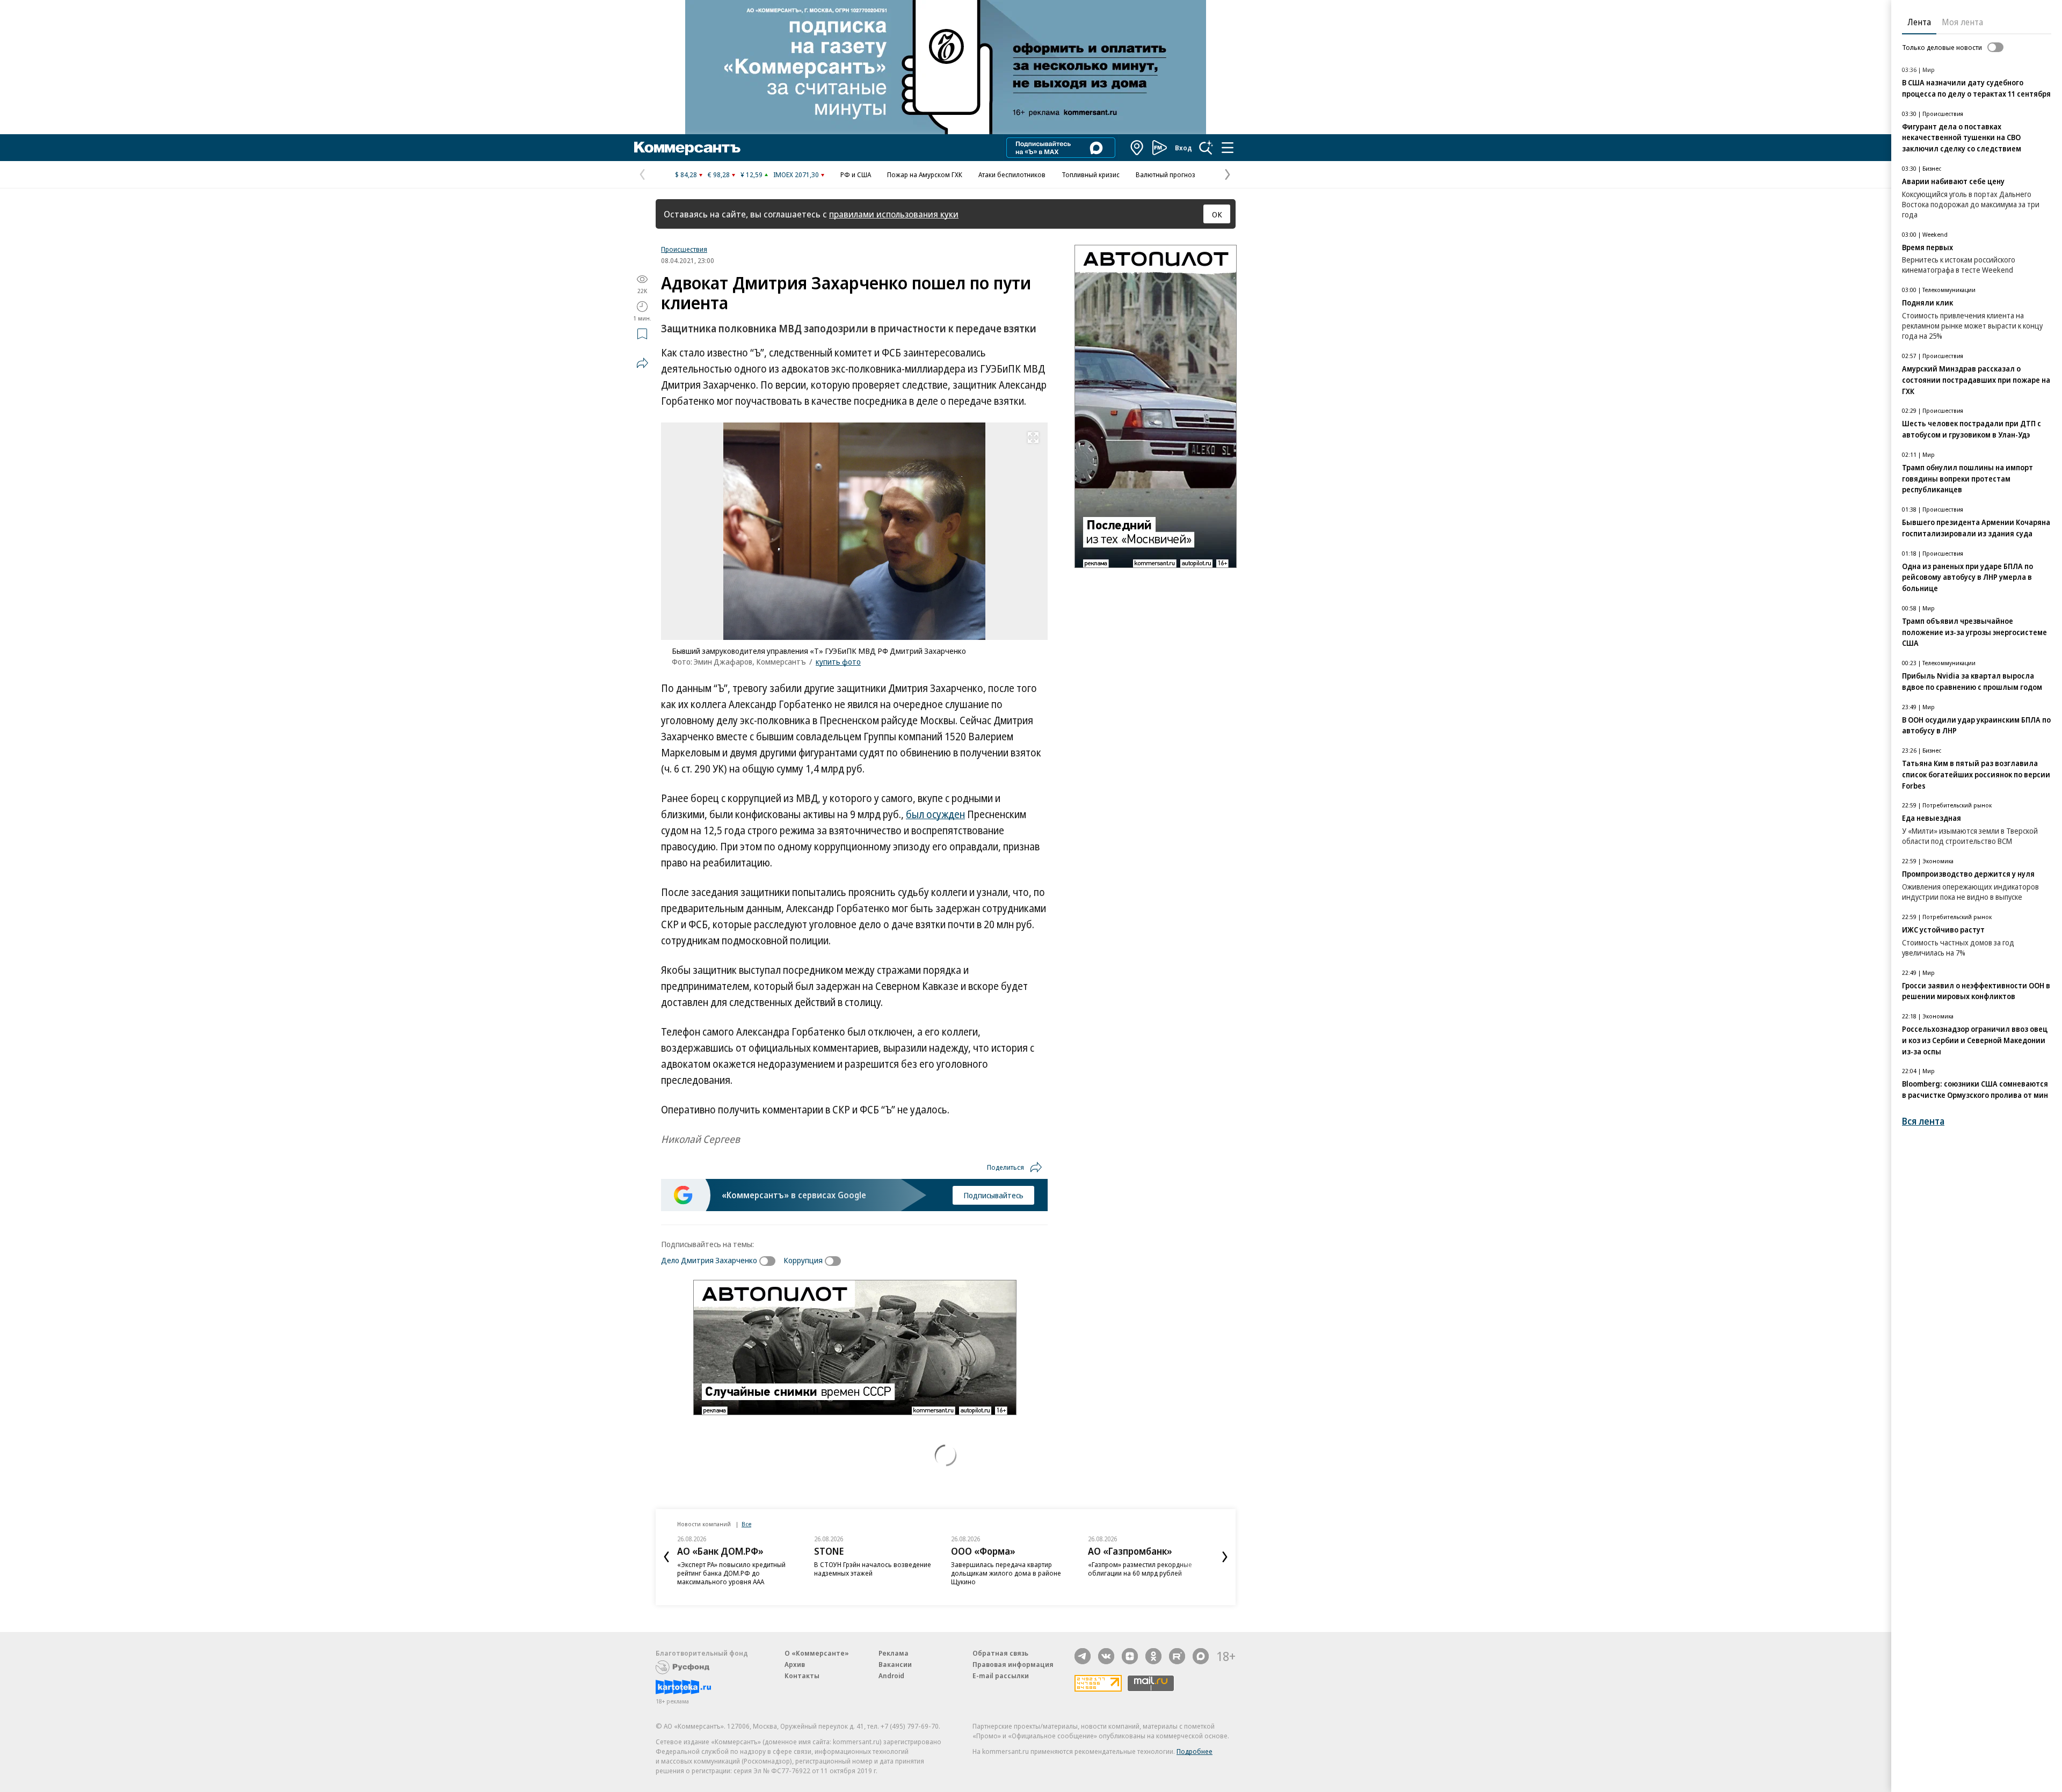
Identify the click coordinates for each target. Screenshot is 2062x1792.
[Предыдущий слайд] (666, 1557)
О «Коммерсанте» (817, 1653)
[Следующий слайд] (1225, 1557)
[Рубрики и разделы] (1228, 148)
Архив (795, 1664)
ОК (1217, 214)
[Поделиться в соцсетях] (642, 363)
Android (891, 1676)
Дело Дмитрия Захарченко (709, 1260)
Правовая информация (1013, 1664)
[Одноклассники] (1153, 1656)
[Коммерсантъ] (687, 148)
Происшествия (684, 249)
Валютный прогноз (1166, 174)
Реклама (894, 1653)
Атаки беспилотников (1012, 174)
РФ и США (856, 174)
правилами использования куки (894, 214)
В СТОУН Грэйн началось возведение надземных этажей (873, 1569)
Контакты (802, 1676)
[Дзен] (1130, 1656)
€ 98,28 (719, 174)
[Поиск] (1206, 148)
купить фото (838, 661)
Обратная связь (1000, 1653)
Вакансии (895, 1664)
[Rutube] (1177, 1656)
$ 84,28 (686, 174)
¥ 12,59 (752, 174)
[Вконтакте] (1106, 1656)
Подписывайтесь (993, 1195)
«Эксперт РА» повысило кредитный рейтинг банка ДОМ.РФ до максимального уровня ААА (731, 1573)
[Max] (1201, 1656)
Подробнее (1195, 1751)
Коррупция (803, 1260)
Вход (1184, 148)
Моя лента (1962, 22)
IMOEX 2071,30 (796, 174)
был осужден (935, 814)
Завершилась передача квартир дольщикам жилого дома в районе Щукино (1006, 1573)
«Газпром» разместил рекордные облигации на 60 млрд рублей (1140, 1569)
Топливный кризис (1091, 174)
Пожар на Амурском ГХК (925, 174)
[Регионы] (1137, 148)
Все (746, 1524)
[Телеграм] (1083, 1656)
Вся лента (1923, 1121)
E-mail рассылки (1001, 1676)
